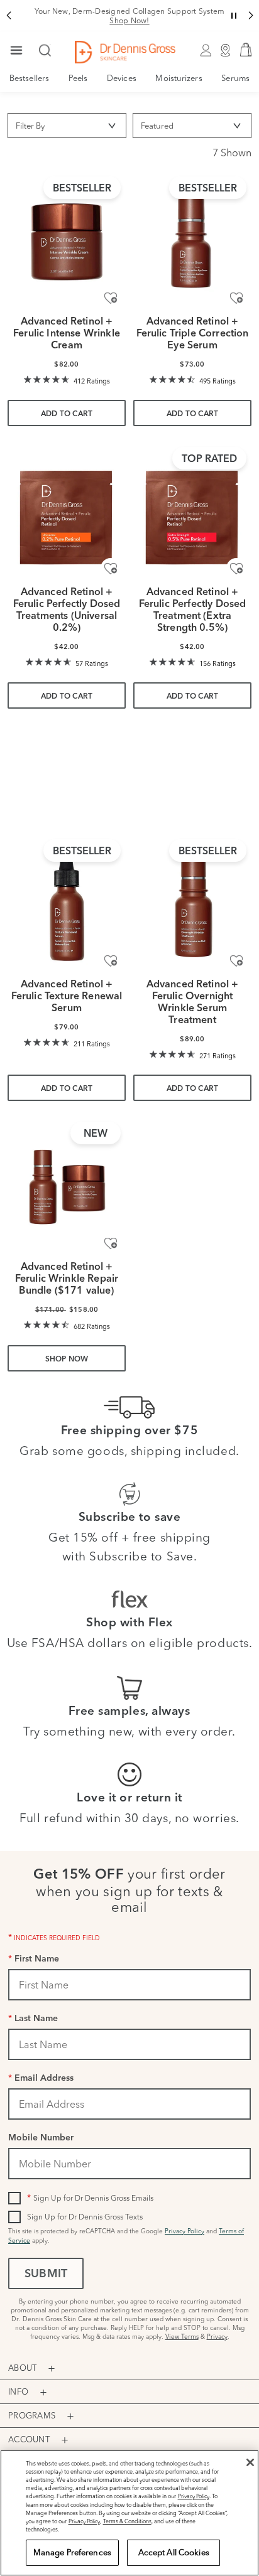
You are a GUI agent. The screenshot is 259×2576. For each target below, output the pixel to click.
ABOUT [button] (22, 2368)
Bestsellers (29, 78)
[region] (129, 2513)
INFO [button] (18, 2391)
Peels (78, 78)
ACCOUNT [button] (29, 2439)
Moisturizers (179, 78)
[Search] (45, 51)
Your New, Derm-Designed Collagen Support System (130, 16)
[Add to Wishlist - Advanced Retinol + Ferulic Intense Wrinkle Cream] (111, 298)
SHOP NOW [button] (67, 1360)
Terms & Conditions (127, 2521)
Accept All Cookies (174, 2552)
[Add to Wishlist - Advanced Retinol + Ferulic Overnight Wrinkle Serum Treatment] (236, 960)
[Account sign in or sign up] (206, 52)
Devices (122, 78)
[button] (8, 16)
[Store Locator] (226, 52)
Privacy (217, 2337)
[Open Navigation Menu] (16, 51)
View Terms (182, 2337)
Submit (46, 2275)
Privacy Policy (185, 2231)
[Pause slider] (234, 16)
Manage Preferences (72, 2552)
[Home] (125, 52)
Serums (235, 78)
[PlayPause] (23, 803)
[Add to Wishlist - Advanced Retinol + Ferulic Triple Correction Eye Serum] (236, 298)
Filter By (30, 126)
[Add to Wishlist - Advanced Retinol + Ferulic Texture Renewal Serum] (111, 960)
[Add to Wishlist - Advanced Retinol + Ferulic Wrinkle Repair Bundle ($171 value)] (111, 1243)
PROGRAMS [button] (32, 2415)
